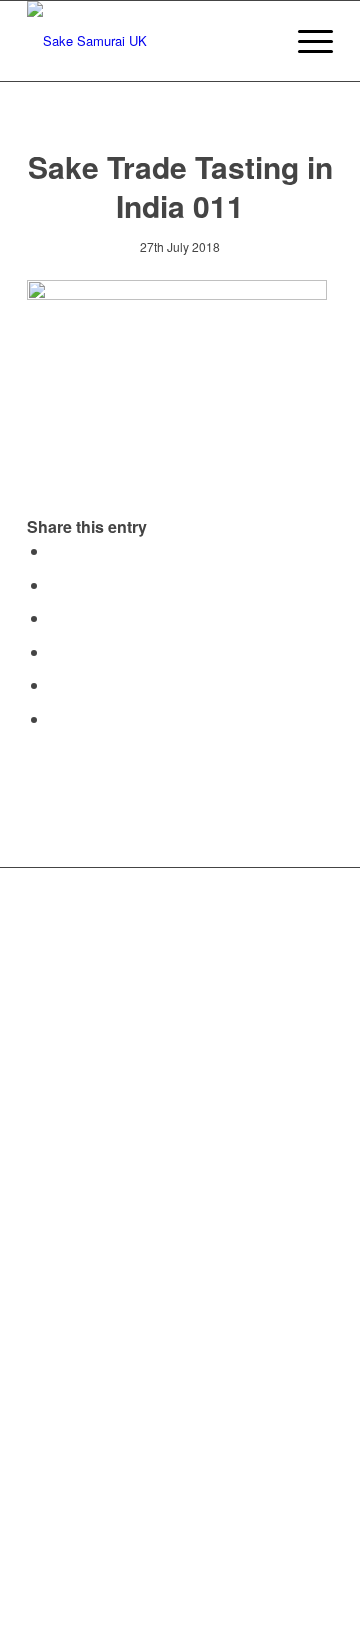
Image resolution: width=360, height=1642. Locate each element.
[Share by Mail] (55, 718)
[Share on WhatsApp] (55, 617)
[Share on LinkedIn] (55, 684)
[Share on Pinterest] (55, 651)
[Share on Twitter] (55, 584)
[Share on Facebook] (55, 550)
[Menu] (305, 41)
